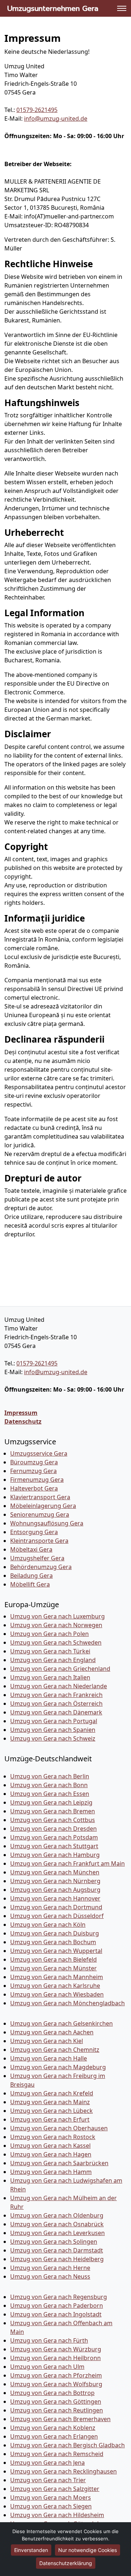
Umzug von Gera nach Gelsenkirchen (61, 2023)
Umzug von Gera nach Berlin (50, 1776)
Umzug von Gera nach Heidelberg (57, 2259)
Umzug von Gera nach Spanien (53, 1730)
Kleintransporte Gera (39, 1541)
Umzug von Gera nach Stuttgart (54, 1846)
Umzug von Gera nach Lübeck (51, 2111)
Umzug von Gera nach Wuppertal (56, 1951)
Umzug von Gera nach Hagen (51, 2154)
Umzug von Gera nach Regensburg (59, 2297)
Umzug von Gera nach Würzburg (56, 2349)
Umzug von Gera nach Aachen (52, 2032)
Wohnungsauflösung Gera (47, 1523)
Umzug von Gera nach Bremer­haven (60, 2419)
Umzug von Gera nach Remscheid (57, 2454)
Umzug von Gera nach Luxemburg (57, 1616)
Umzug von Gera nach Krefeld (52, 2093)
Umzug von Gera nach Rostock (53, 2137)
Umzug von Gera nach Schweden (56, 1642)
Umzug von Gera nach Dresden (53, 1829)
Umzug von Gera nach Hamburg (55, 1855)
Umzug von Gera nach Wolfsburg (56, 2384)
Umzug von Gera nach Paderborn (57, 2306)
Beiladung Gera (31, 1576)
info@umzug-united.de (56, 119)
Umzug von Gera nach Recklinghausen (63, 2471)
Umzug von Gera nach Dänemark (56, 1712)
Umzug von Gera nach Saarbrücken (59, 2163)
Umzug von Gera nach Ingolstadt (56, 2314)
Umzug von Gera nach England (53, 1660)
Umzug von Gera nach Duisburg (55, 1933)
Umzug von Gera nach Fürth (49, 2340)
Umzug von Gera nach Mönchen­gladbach (68, 2003)
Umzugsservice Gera (39, 1453)
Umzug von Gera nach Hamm (51, 2172)
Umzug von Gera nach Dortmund (56, 1907)
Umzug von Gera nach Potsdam (54, 1837)
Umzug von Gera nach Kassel (50, 2146)
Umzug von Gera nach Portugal (54, 1721)
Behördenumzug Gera (41, 1567)
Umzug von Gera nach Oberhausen (59, 2128)
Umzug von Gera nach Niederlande (59, 1686)
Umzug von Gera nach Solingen (54, 2242)
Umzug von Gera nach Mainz (50, 2102)
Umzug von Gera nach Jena (47, 2463)
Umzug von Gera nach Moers (51, 2497)
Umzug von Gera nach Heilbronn (55, 2358)
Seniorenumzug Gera (40, 1514)
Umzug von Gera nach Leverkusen (57, 2233)
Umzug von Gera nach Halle (49, 2058)
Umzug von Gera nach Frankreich (56, 1695)
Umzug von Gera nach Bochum (53, 1942)
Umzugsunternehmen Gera (53, 8)
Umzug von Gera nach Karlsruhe (55, 1986)
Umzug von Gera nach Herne (50, 2268)
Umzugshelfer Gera (37, 1558)
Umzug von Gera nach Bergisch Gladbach (68, 2445)
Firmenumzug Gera (37, 1480)
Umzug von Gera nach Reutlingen (57, 2410)
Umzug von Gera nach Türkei (50, 1651)
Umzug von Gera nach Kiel (47, 2041)
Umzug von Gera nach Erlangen (54, 2436)
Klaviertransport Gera (40, 1497)
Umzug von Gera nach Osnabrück (57, 2224)
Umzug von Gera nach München (55, 1872)
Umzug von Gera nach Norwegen (56, 1625)
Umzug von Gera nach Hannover (55, 1898)
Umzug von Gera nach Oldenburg (57, 2215)
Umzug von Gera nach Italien (50, 1677)
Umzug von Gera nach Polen (49, 1634)
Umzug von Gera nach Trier (48, 2480)
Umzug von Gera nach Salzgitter (55, 2489)
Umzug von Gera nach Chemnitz (55, 2050)
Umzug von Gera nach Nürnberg (55, 1881)
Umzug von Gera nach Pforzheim (56, 2375)
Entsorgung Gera (34, 1532)
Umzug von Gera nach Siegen (51, 2506)
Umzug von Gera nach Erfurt (50, 2119)
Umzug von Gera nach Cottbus (53, 1820)
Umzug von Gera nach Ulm (47, 2367)
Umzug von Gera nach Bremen (53, 1811)
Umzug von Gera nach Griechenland (60, 1669)
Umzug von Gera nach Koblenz (53, 2428)
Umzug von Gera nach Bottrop (52, 2393)
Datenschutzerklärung (66, 2563)
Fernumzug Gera (33, 1471)
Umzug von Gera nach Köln (48, 1925)
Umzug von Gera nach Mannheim (57, 1977)
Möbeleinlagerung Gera (43, 1506)
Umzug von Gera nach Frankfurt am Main (68, 1863)
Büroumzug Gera (34, 1462)
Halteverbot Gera (34, 1488)
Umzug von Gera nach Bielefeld (53, 1959)
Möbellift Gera (30, 1584)
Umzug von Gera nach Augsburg (55, 1890)
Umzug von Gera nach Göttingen (56, 2402)
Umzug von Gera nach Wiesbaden (57, 1994)
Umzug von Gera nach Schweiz (53, 1738)
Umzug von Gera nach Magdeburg (58, 2067)
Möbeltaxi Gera (31, 1549)
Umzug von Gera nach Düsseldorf (57, 1916)
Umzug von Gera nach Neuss (50, 2276)
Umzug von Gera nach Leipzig (51, 1802)
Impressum (21, 1413)
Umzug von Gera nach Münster (53, 1968)
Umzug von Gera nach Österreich (56, 1704)
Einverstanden (31, 2550)
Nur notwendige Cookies (88, 2550)
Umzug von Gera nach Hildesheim (57, 2515)
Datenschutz (23, 1421)
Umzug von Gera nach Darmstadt (57, 2250)
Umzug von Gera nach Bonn (49, 1785)
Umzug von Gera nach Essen (50, 1794)
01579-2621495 (37, 110)
